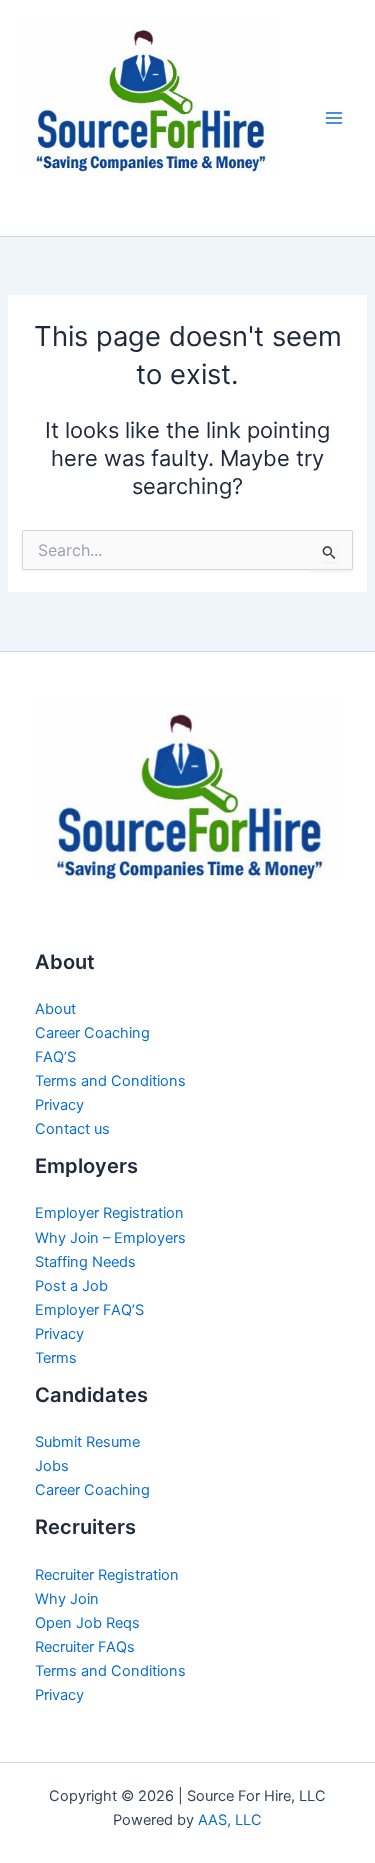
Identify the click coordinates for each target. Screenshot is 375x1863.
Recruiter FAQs (85, 1647)
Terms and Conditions (110, 1081)
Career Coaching (92, 1033)
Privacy (59, 1105)
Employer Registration (109, 1213)
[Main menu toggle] (334, 118)
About (55, 1009)
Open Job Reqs (87, 1623)
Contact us (72, 1129)
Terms (56, 1358)
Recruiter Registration (107, 1575)
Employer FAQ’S (89, 1310)
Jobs (52, 1466)
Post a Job (71, 1286)
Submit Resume (87, 1442)
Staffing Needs (85, 1262)
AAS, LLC (230, 1820)
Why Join (67, 1599)
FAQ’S (55, 1057)
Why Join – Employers (110, 1238)
